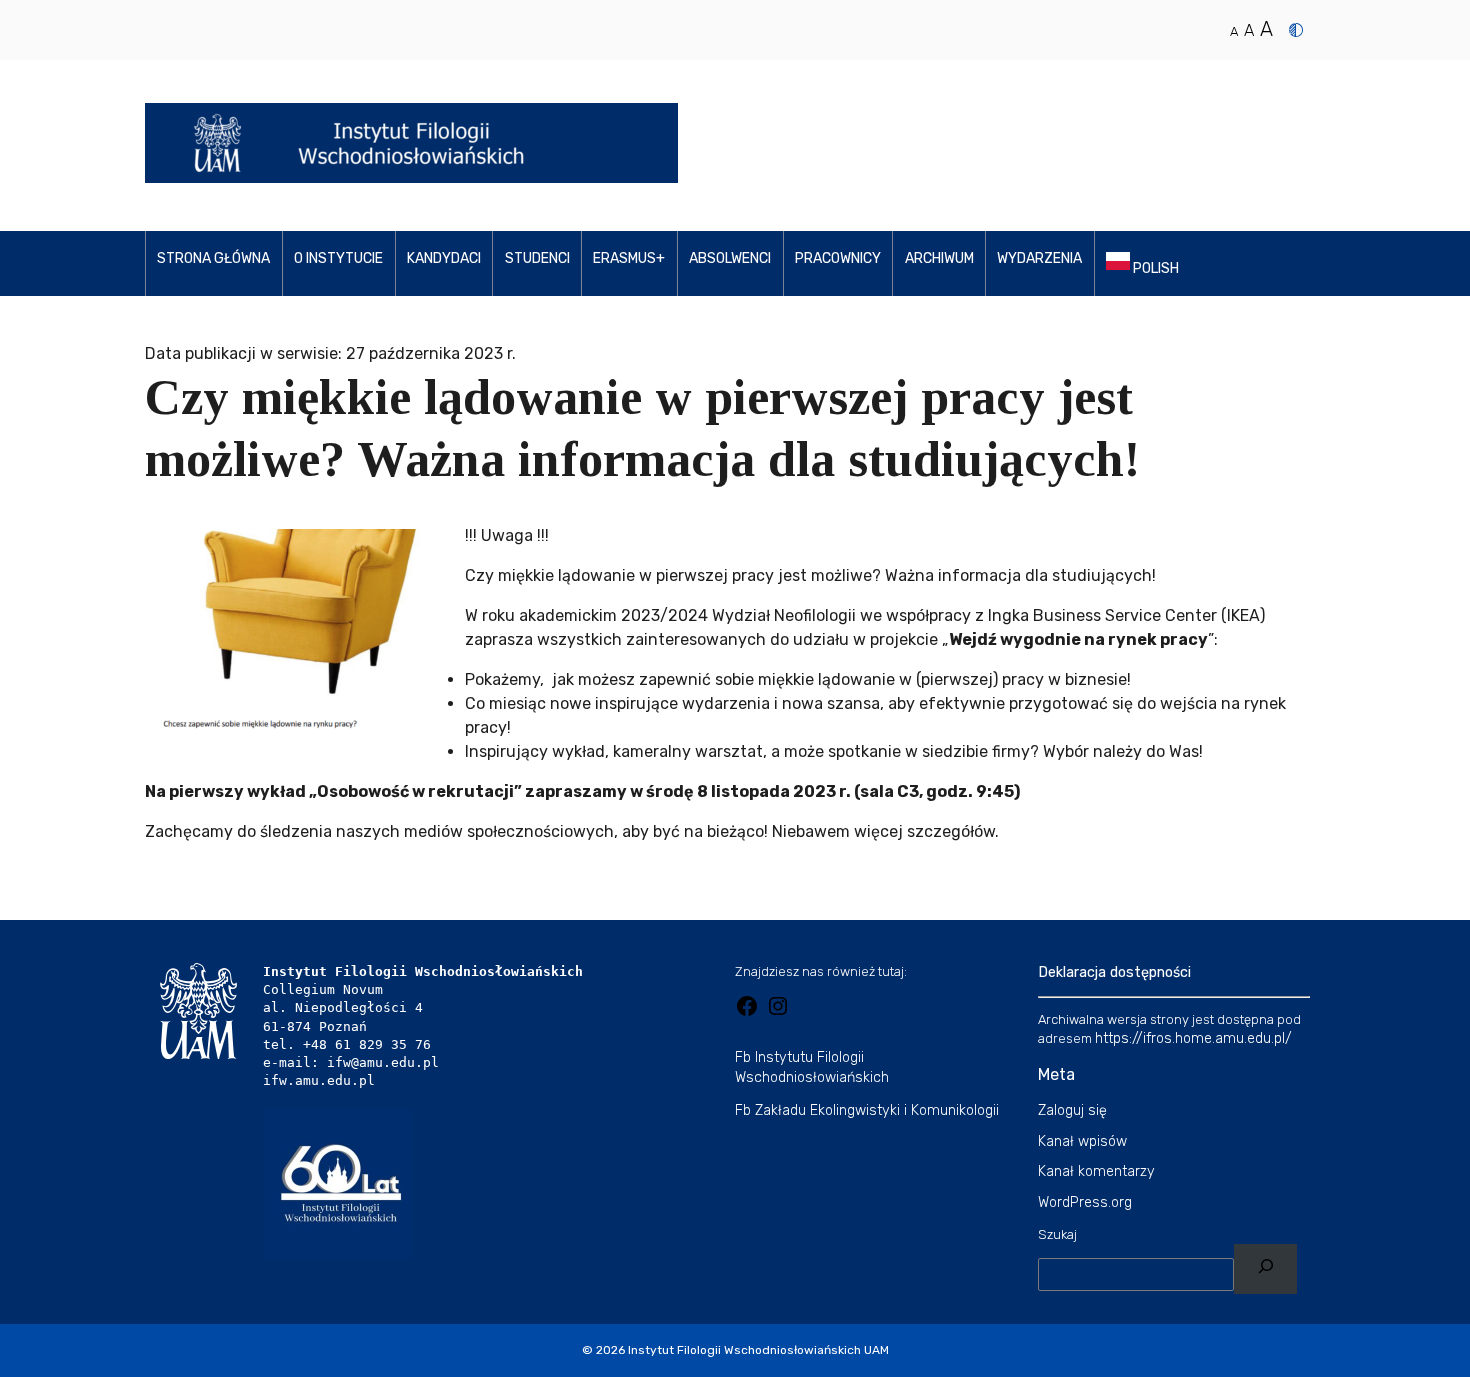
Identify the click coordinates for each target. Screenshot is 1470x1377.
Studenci (537, 258)
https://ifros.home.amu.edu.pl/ (1193, 1038)
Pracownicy (838, 258)
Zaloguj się (1072, 1110)
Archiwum (939, 258)
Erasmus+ (629, 258)
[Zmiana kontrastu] (1296, 30)
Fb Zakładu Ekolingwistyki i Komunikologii (867, 1110)
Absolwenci (730, 258)
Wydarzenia (1039, 258)
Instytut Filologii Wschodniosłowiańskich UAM (758, 1350)
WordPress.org (1085, 1202)
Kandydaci (444, 258)
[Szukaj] (1265, 1269)
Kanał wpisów (1082, 1141)
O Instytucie (338, 258)
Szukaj (1057, 1234)
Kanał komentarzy (1096, 1171)
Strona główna (213, 258)
